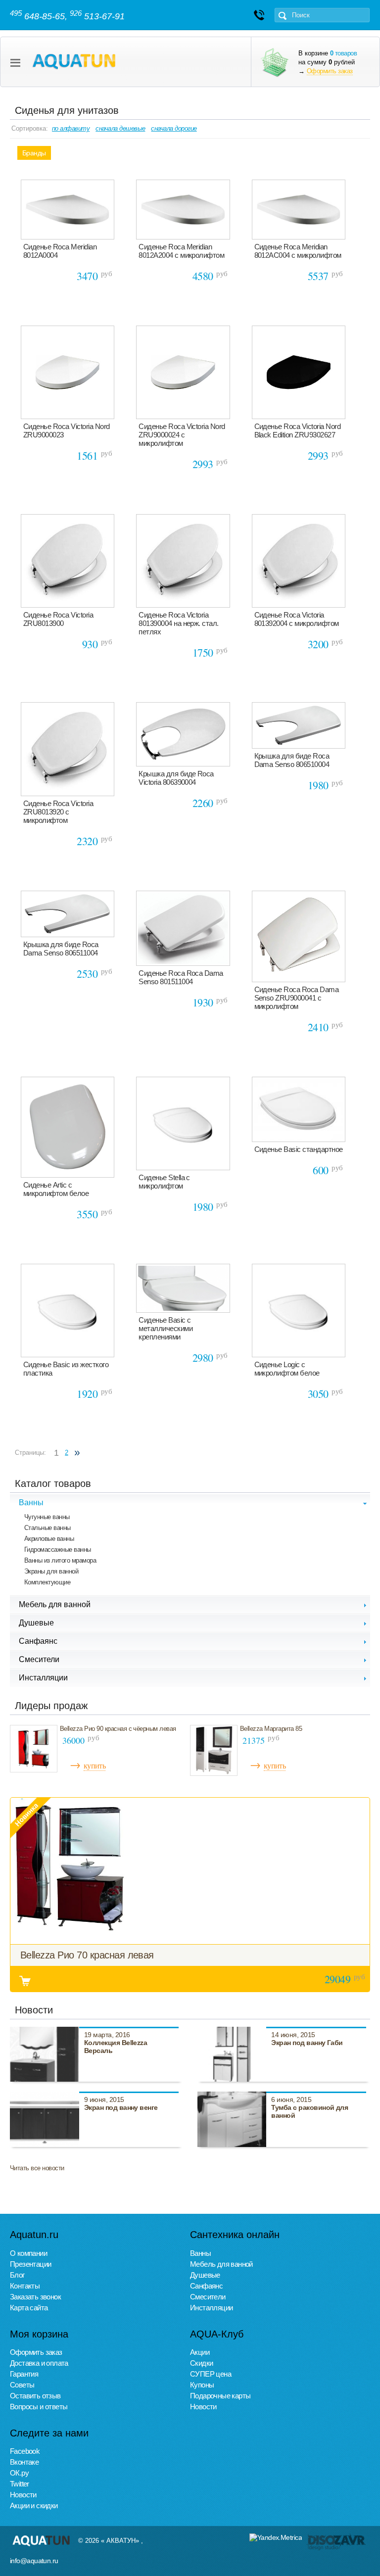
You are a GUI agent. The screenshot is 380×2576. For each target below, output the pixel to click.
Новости (203, 2407)
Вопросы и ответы (39, 2407)
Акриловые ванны (49, 1539)
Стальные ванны (47, 1528)
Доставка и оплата (39, 2363)
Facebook (25, 2451)
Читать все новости (37, 2168)
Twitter (20, 2484)
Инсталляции (211, 2308)
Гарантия (24, 2374)
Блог (17, 2275)
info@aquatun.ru (34, 2561)
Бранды (34, 153)
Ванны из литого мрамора (60, 1560)
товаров (343, 53)
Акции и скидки (34, 2505)
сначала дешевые (120, 128)
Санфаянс (206, 2286)
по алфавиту (71, 128)
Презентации (30, 2264)
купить (95, 1765)
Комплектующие (47, 1582)
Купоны (202, 2385)
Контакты (25, 2286)
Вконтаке (24, 2462)
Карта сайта (29, 2308)
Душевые (205, 2275)
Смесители (208, 2297)
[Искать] (283, 16)
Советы (22, 2385)
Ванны (200, 2253)
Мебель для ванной (221, 2264)
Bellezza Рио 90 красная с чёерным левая (118, 1729)
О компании (28, 2253)
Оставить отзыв (35, 2396)
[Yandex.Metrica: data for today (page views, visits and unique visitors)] (276, 2537)
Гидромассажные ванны (58, 1550)
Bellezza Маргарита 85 (271, 1729)
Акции (200, 2352)
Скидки (201, 2363)
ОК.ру (19, 2473)
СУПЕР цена (211, 2374)
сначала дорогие (174, 128)
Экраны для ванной (51, 1571)
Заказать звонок (35, 2297)
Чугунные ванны (47, 1517)
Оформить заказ (330, 71)
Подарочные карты (220, 2396)
